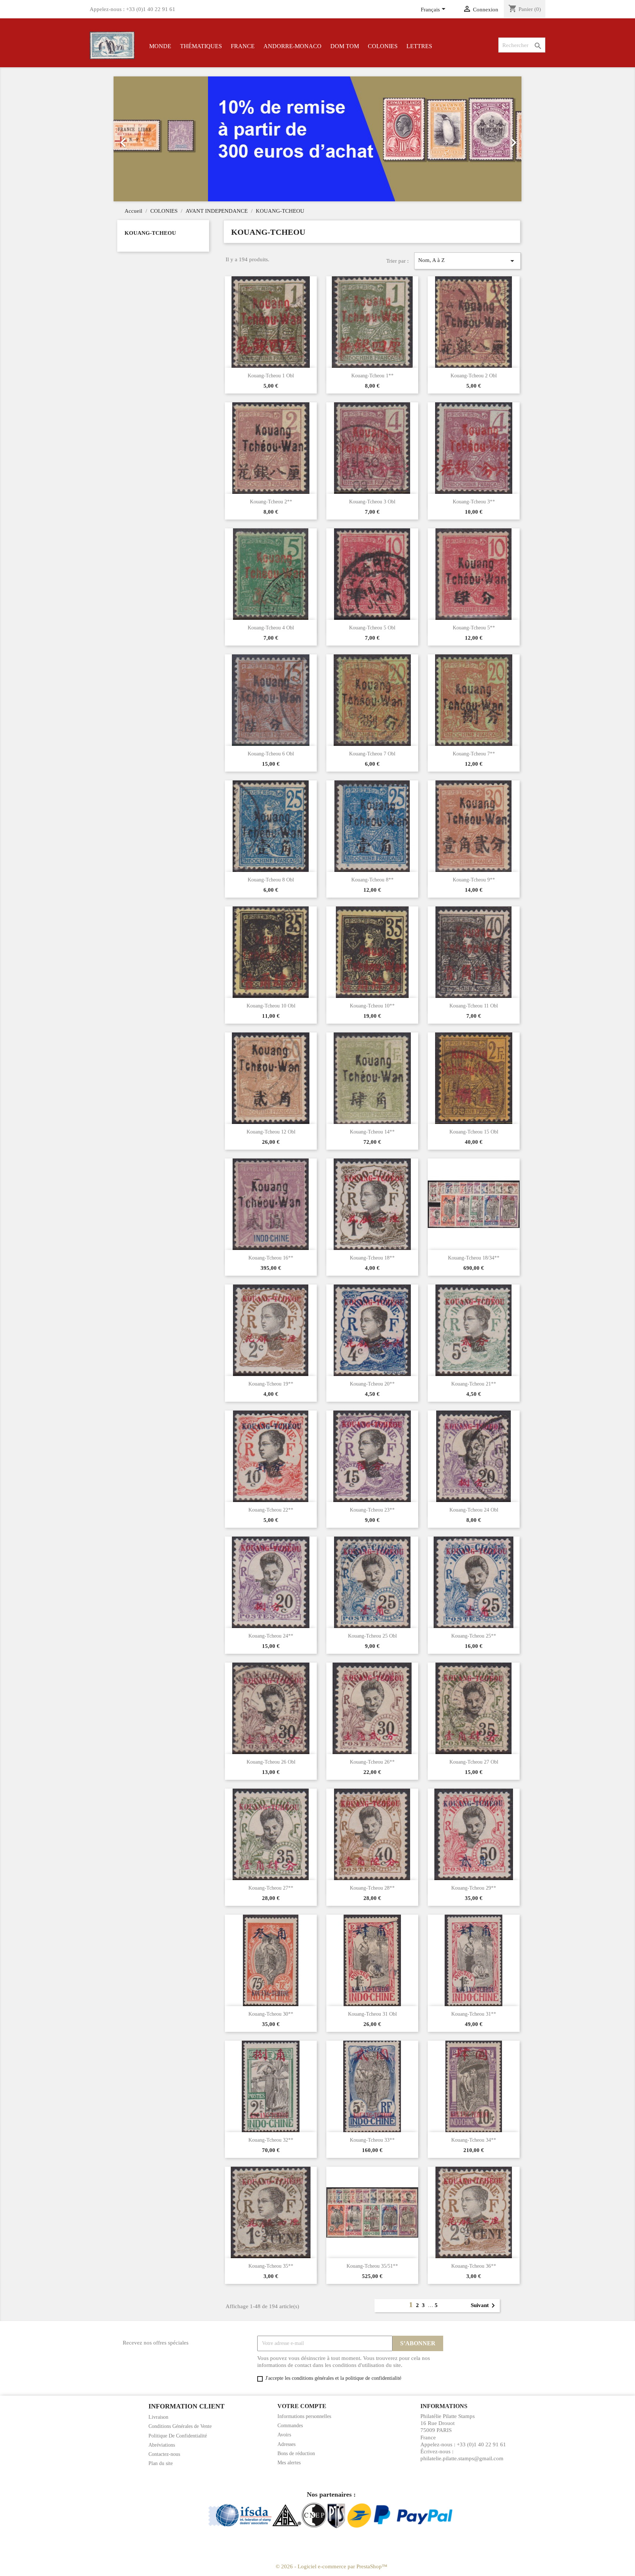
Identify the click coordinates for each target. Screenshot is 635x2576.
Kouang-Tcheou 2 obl (474, 376)
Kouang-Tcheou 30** (271, 2014)
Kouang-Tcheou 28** (372, 1888)
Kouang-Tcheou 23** (372, 1510)
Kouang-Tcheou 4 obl (271, 628)
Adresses (286, 2444)
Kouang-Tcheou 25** (474, 1636)
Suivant (484, 2306)
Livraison (158, 2417)
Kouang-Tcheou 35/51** (372, 2266)
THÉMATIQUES (201, 46)
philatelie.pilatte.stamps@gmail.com (462, 2458)
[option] (317, 139)
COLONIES (383, 46)
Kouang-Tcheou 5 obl (372, 628)
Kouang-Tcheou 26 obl (271, 1762)
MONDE (160, 46)
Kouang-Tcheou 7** (474, 754)
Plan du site (161, 2463)
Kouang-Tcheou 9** (474, 880)
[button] (144, 139)
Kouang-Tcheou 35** (271, 2266)
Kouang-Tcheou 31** (474, 2014)
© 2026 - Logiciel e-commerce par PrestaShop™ (331, 2566)
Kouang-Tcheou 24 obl (474, 1510)
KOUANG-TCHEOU (150, 233)
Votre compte (302, 2406)
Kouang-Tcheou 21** (474, 1384)
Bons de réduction (296, 2453)
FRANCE (243, 46)
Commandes (290, 2426)
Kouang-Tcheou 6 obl (271, 754)
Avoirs (284, 2435)
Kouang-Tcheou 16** (271, 1258)
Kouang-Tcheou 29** (474, 1888)
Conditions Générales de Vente (180, 2426)
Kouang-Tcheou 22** (271, 1510)
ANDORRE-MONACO (293, 46)
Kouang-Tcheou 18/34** (474, 1258)
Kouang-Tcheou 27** (271, 1888)
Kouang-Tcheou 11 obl (474, 1006)
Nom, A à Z (467, 261)
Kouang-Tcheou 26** (372, 1762)
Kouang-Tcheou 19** (271, 1384)
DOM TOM (345, 46)
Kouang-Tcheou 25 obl (372, 1636)
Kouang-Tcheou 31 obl (372, 2014)
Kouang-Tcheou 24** (271, 1636)
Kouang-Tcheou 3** (474, 502)
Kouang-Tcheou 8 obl (271, 880)
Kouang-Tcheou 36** (474, 2266)
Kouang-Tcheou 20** (372, 1384)
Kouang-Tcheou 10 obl (271, 1006)
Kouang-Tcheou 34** (474, 2140)
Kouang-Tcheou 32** (271, 2140)
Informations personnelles (304, 2416)
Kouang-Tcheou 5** (474, 628)
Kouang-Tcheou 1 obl (271, 376)
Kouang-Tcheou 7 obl (372, 754)
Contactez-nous (164, 2454)
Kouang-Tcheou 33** (372, 2140)
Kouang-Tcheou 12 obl (271, 1132)
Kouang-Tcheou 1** (372, 376)
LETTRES (419, 46)
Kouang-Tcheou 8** (372, 880)
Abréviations (162, 2445)
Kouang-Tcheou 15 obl (474, 1132)
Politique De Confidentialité (178, 2436)
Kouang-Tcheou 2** (271, 502)
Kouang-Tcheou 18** (372, 1258)
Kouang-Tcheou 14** (372, 1132)
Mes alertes (289, 2463)
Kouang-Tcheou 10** (372, 1006)
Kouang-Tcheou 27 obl (474, 1762)
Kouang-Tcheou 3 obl (372, 502)
